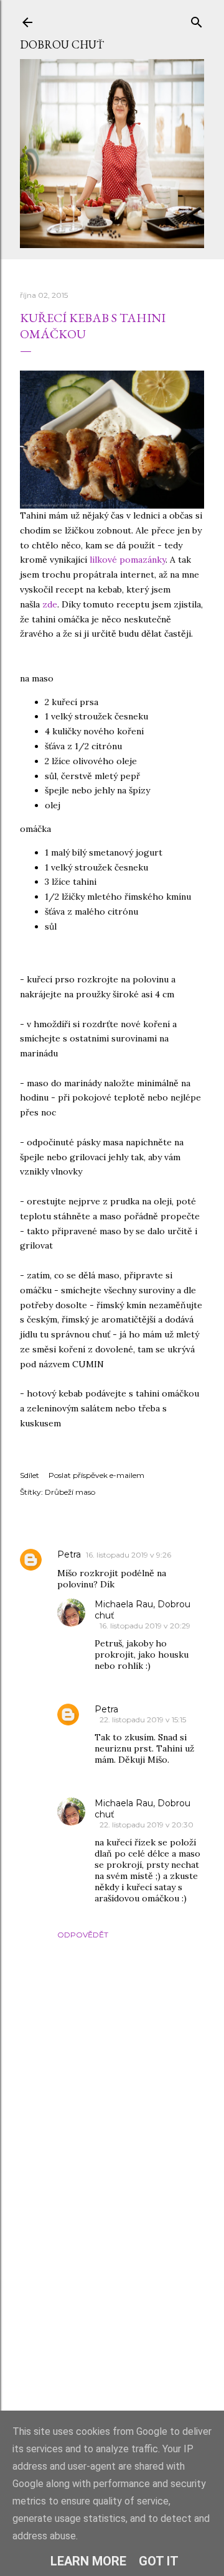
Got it (159, 2561)
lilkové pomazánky (128, 560)
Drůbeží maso (70, 1492)
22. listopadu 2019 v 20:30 (147, 1825)
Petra (69, 1554)
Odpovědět (83, 1935)
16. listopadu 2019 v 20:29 (145, 1626)
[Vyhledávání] (197, 20)
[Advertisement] (112, 2303)
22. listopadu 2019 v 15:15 (143, 1720)
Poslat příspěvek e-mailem (96, 1475)
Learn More (88, 2561)
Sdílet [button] (30, 1475)
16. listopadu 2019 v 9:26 (128, 1555)
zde (50, 604)
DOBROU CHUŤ (62, 44)
